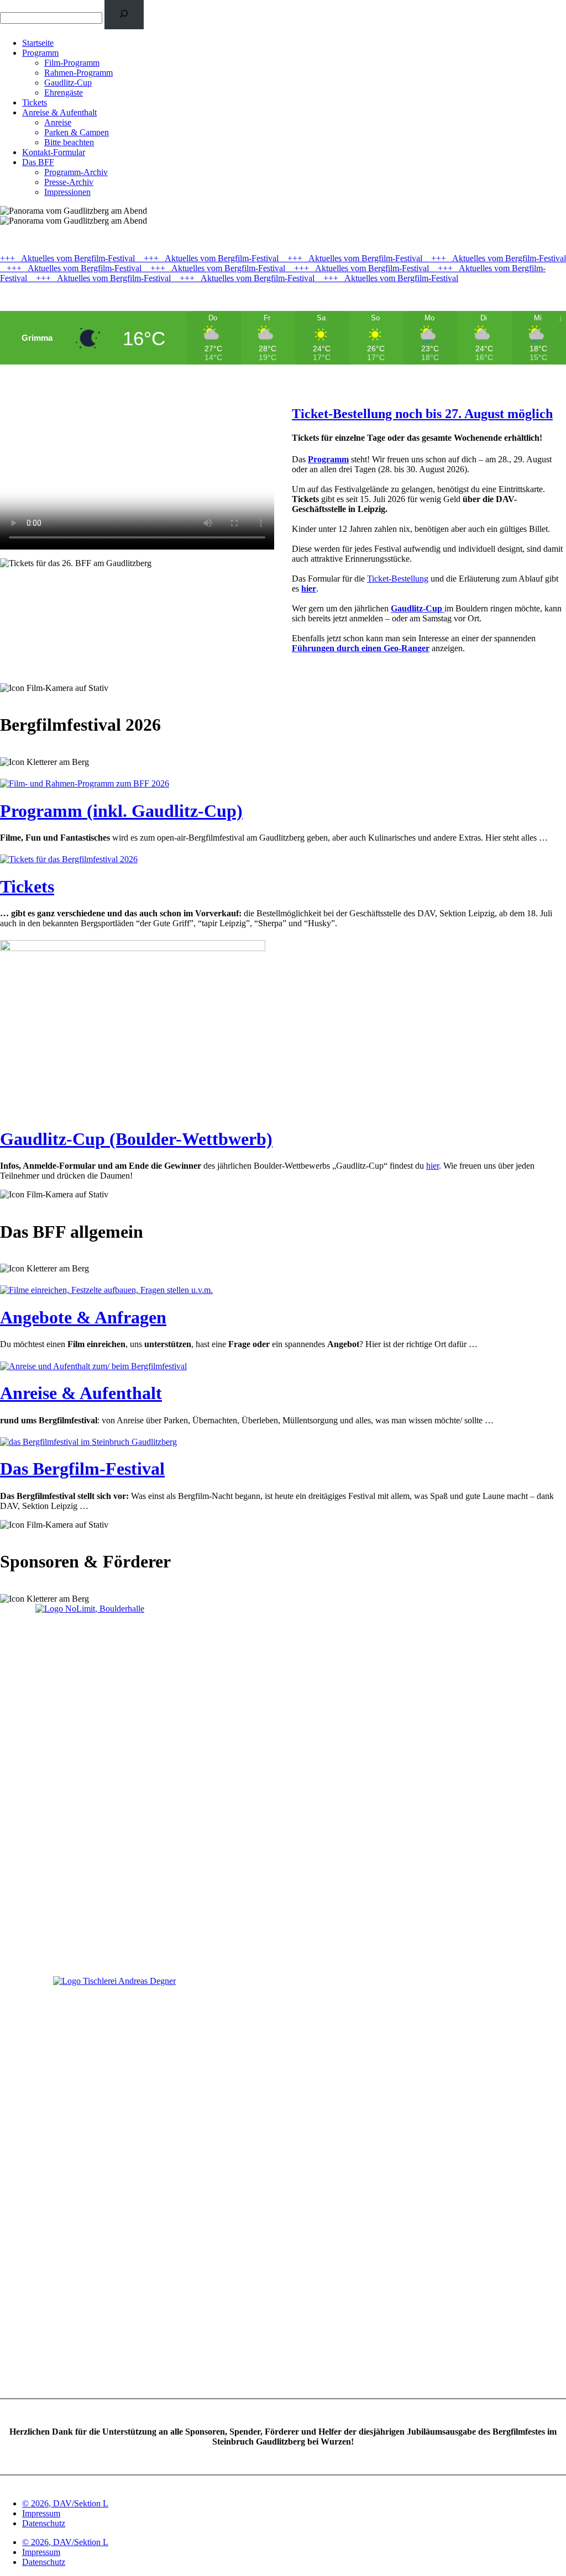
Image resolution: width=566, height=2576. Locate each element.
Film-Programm (72, 63)
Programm (40, 53)
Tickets (35, 102)
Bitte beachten (69, 142)
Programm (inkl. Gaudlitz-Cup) (121, 811)
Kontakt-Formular (54, 152)
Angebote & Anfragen (83, 1317)
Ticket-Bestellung (398, 579)
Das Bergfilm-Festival (82, 1469)
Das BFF (38, 162)
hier (433, 1166)
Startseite (38, 43)
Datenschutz (44, 2523)
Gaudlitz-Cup (68, 83)
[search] (124, 15)
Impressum (41, 2513)
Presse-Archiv (69, 182)
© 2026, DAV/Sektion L (65, 2503)
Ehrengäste (64, 93)
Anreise (58, 122)
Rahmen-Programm (78, 73)
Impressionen (67, 192)
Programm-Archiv (76, 172)
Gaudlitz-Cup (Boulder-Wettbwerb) (136, 1139)
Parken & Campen (77, 132)
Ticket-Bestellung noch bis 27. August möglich (422, 414)
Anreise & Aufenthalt (59, 112)
